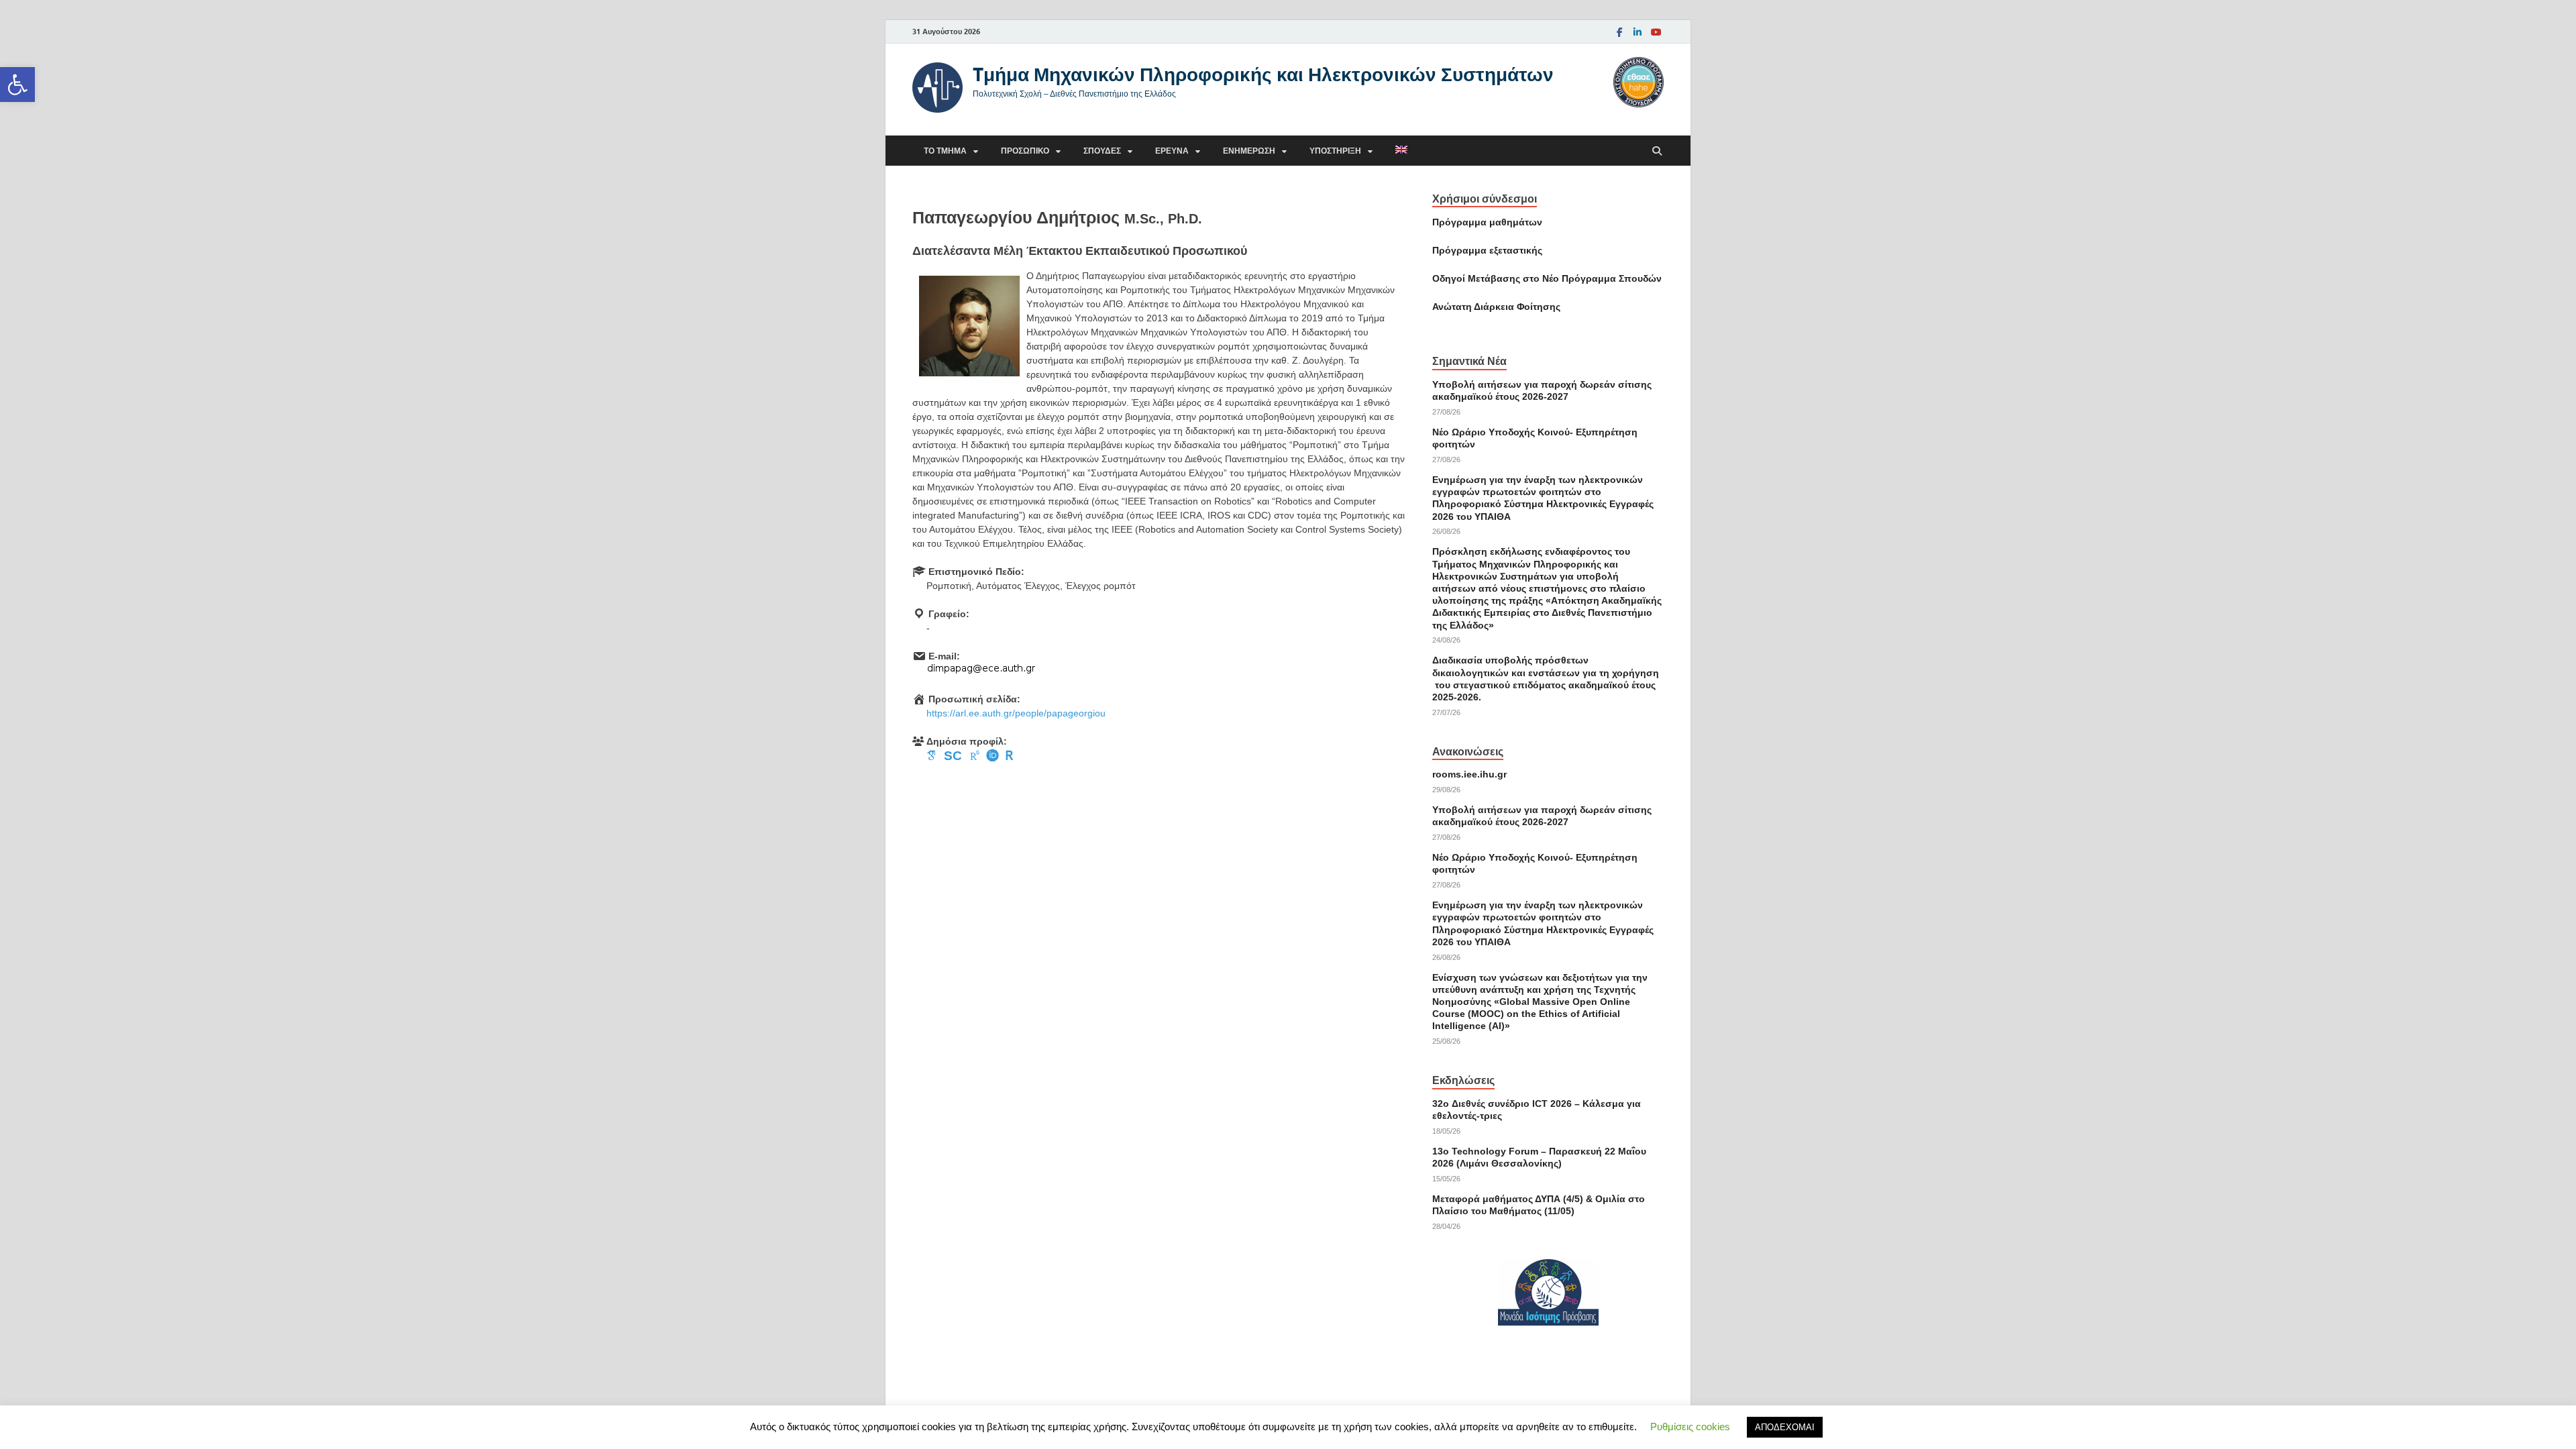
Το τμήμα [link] (945, 151)
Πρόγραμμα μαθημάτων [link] (1487, 222)
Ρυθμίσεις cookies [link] (1690, 1427)
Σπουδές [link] (1102, 151)
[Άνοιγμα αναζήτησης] (1657, 151)
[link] (17, 85)
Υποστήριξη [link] (1335, 151)
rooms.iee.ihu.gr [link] (1469, 774)
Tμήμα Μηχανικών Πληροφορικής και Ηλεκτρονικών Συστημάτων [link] (1263, 74)
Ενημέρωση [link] (1249, 151)
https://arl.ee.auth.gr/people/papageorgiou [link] (1016, 713)
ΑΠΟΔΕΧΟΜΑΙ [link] (1785, 1427)
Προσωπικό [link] (1025, 151)
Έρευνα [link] (1172, 151)
